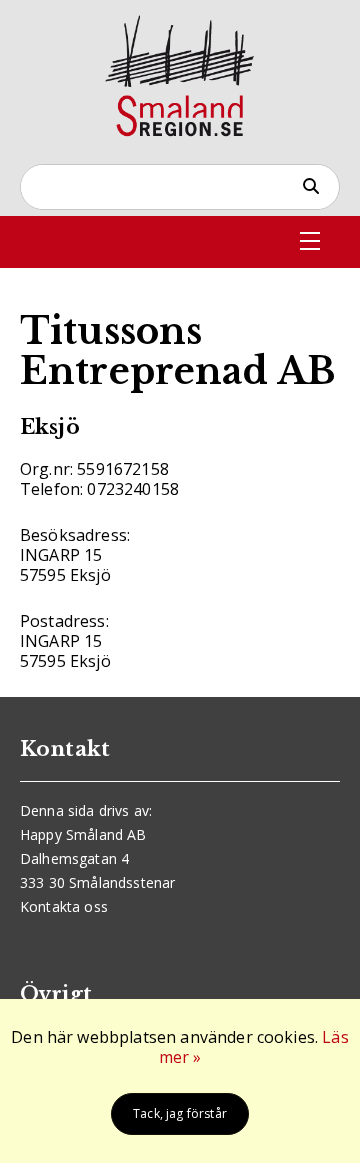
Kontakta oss (64, 906)
